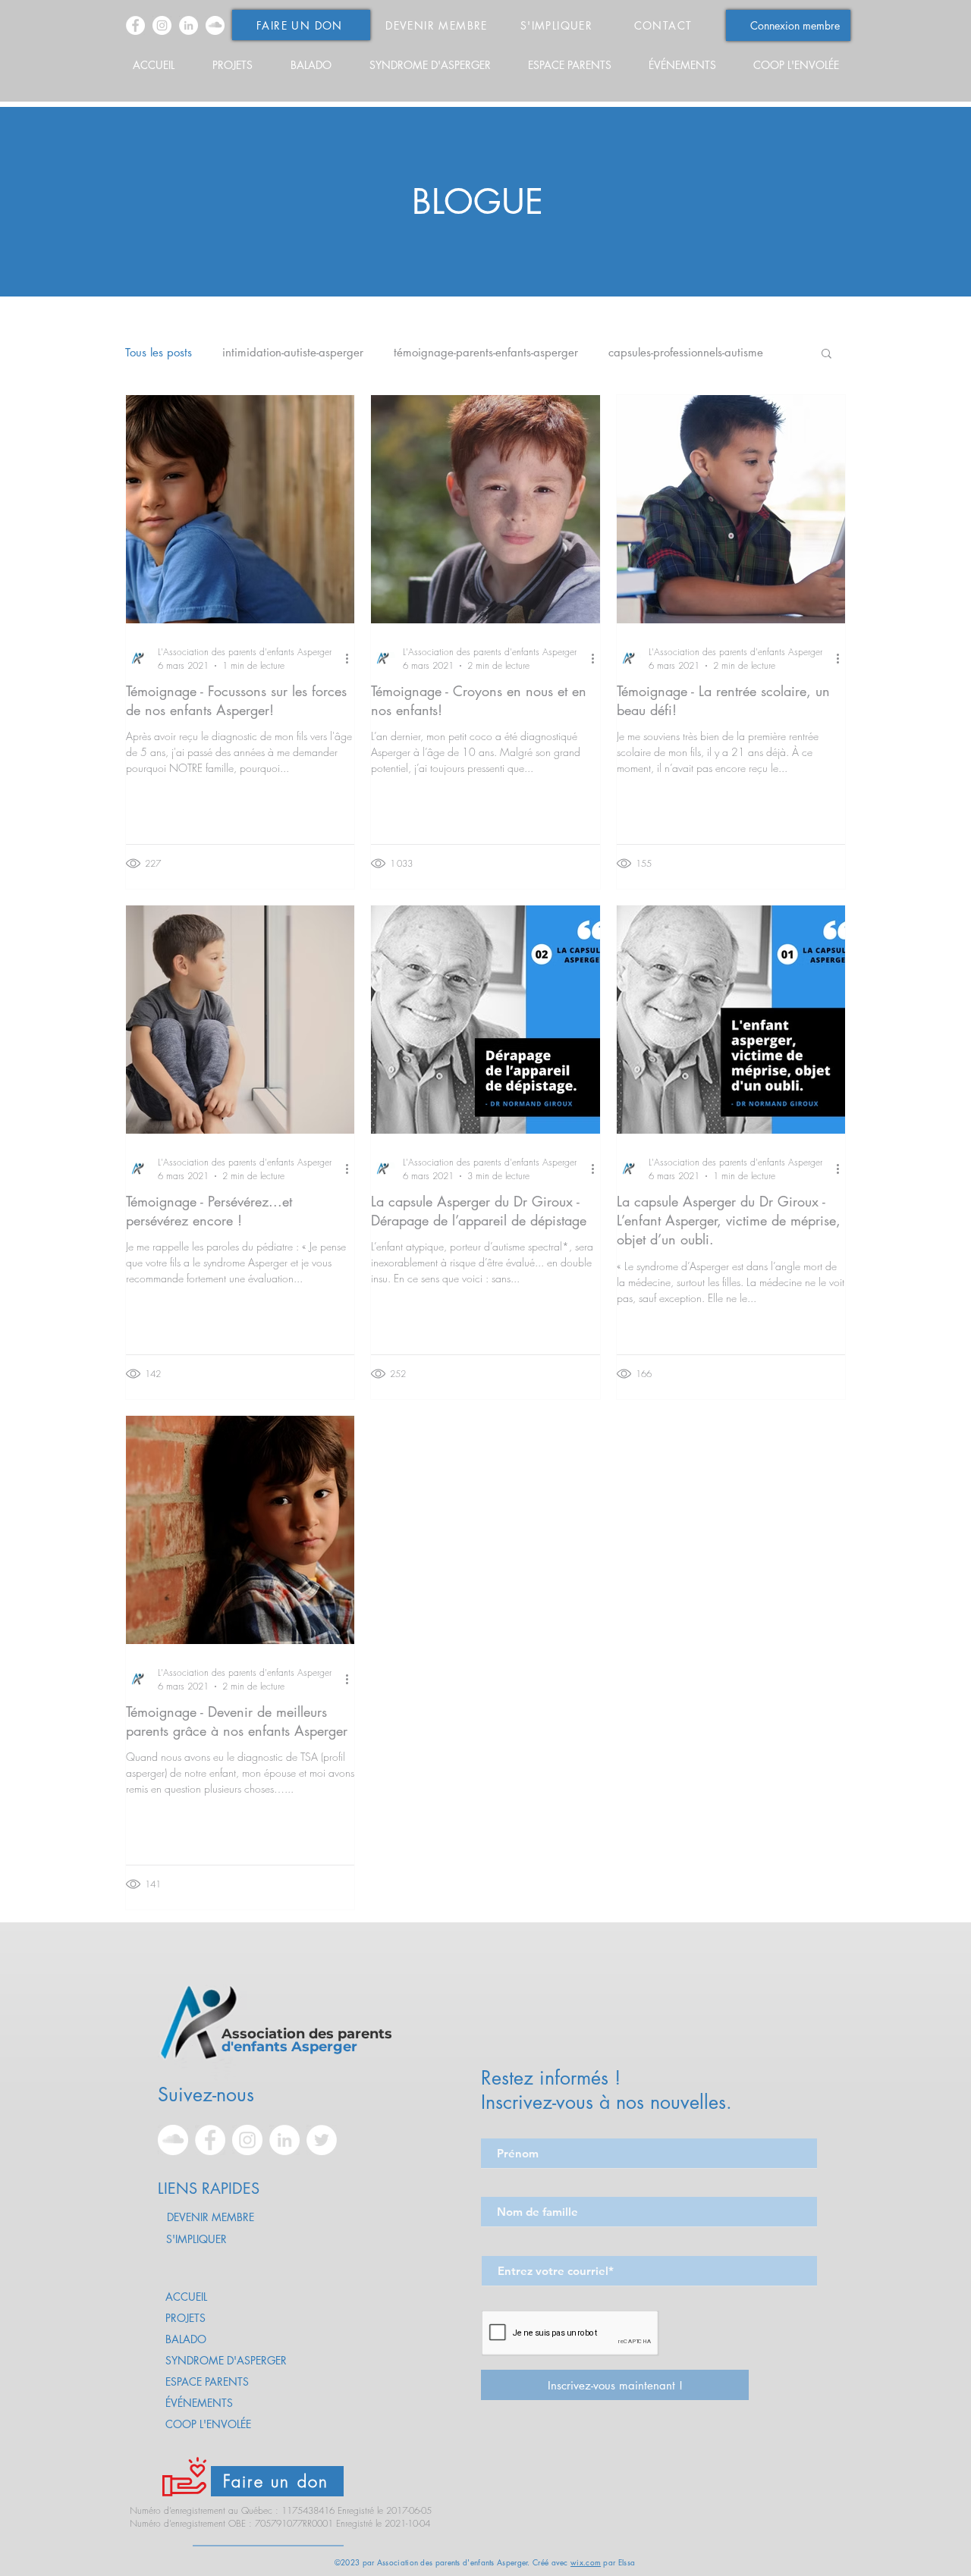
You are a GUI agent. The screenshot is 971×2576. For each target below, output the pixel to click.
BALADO (186, 2339)
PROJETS (185, 2318)
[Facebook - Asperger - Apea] (135, 25)
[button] (826, 355)
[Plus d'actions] (352, 658)
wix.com (586, 2562)
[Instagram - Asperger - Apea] (162, 25)
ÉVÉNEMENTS (199, 2403)
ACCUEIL (186, 2297)
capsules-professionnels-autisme (686, 353)
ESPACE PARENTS (207, 2381)
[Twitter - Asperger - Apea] (322, 2140)
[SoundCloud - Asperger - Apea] (215, 25)
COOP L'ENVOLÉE (208, 2424)
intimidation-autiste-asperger (293, 353)
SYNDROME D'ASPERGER (226, 2360)
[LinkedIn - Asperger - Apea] (189, 25)
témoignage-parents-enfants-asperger (486, 353)
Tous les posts (159, 353)
